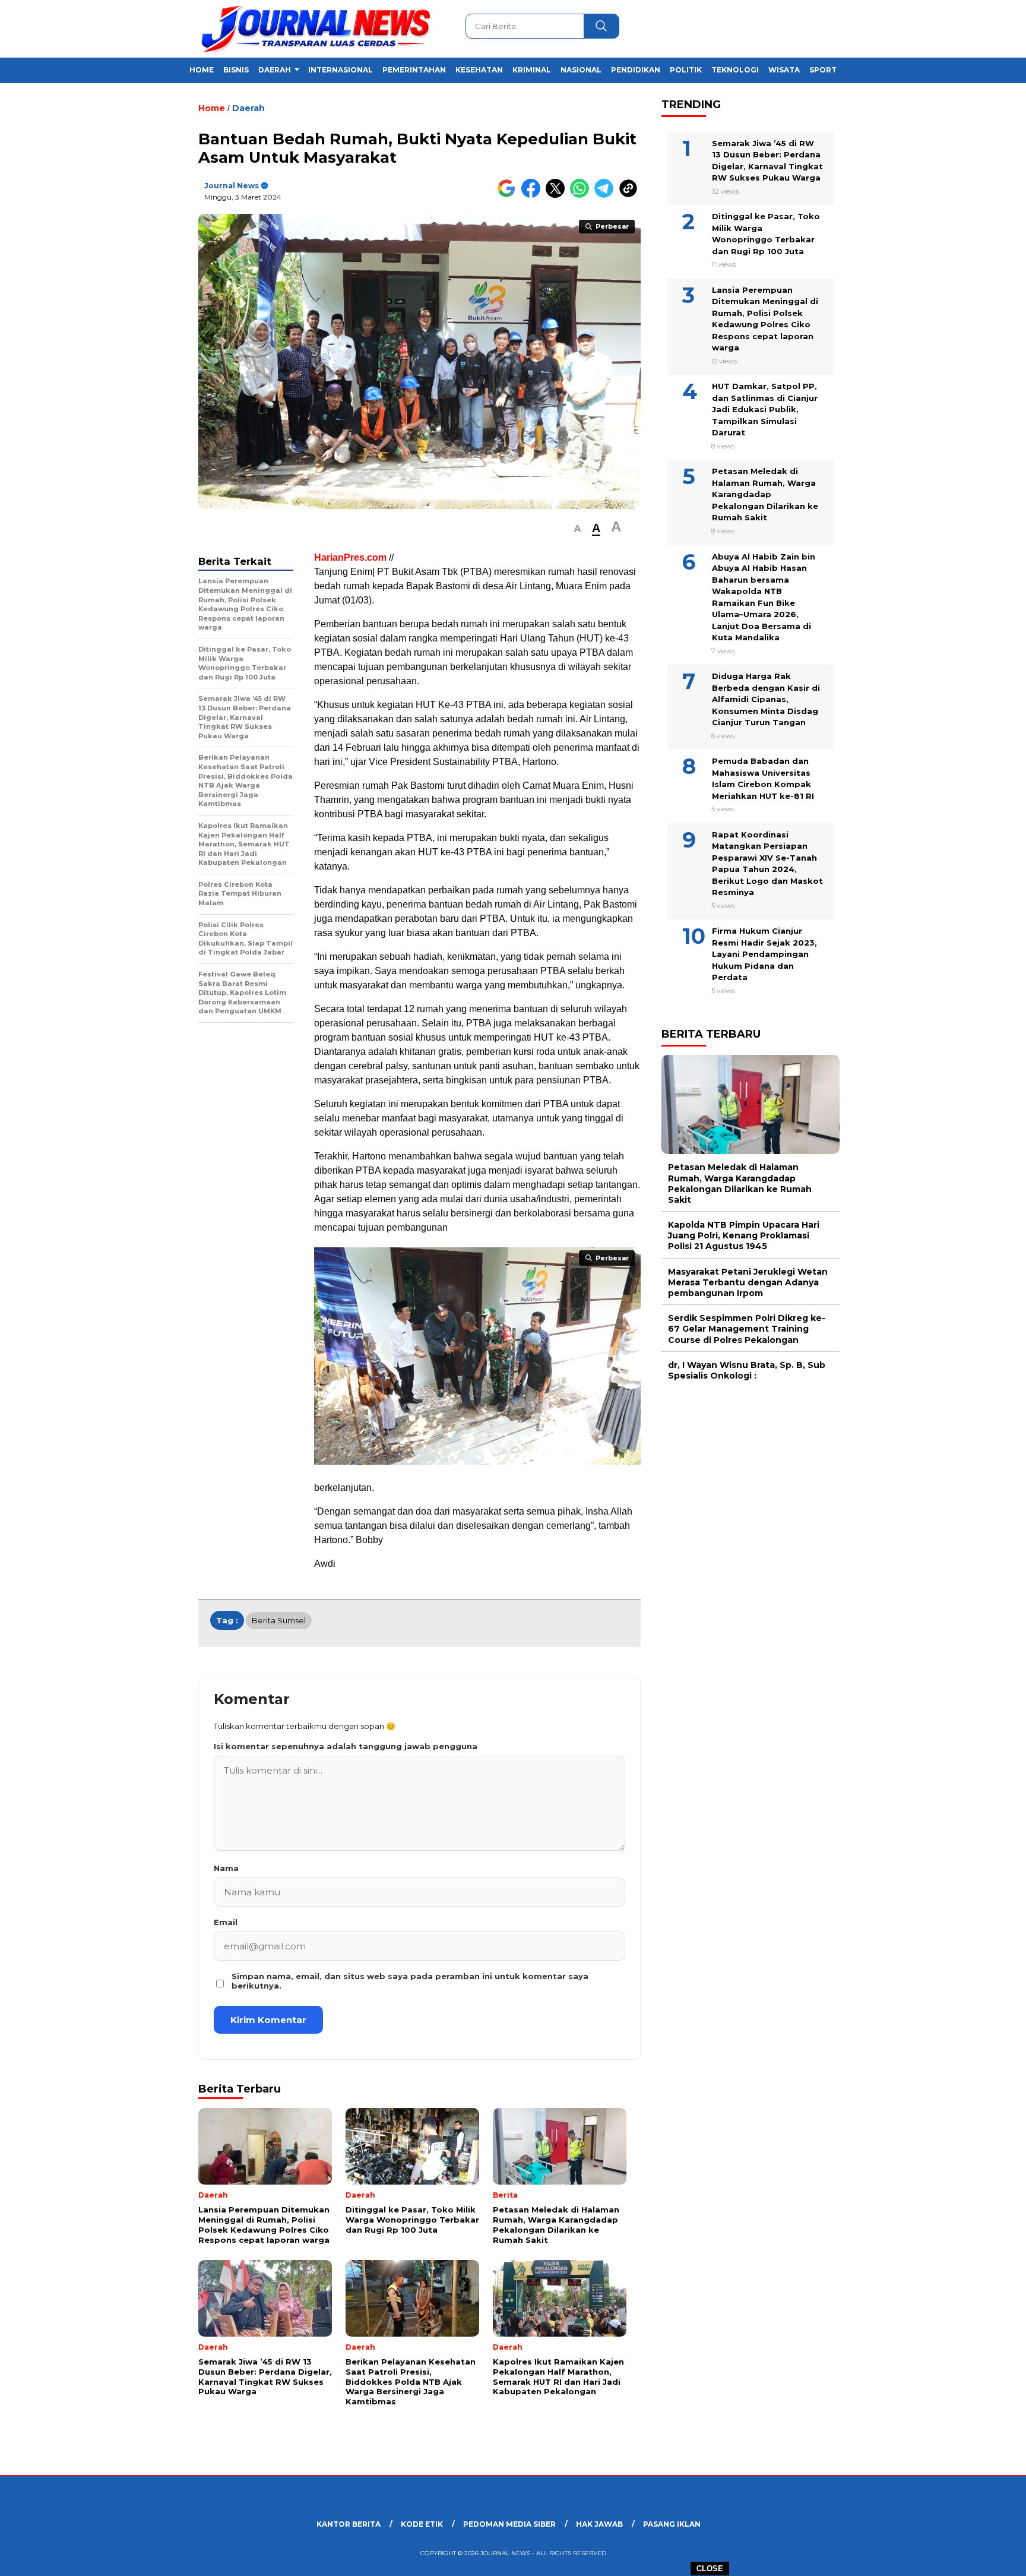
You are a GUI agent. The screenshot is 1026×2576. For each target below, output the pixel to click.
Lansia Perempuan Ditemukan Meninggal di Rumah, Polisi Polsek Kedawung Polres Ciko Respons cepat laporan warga (765, 319)
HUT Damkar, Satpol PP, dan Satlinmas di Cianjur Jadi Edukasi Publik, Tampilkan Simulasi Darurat (765, 409)
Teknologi (735, 70)
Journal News (232, 186)
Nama (226, 1868)
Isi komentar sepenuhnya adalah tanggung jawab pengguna (346, 1746)
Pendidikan (636, 70)
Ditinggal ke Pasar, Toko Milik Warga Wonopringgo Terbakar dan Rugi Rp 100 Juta (766, 234)
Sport (823, 70)
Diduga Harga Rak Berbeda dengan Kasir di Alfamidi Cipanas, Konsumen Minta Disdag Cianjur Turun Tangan (766, 699)
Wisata (784, 70)
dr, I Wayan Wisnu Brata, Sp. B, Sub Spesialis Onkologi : (747, 1370)
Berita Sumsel (279, 1620)
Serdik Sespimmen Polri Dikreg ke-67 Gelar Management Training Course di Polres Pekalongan (747, 1329)
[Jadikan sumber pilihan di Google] (509, 195)
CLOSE (710, 2569)
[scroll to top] (985, 2558)
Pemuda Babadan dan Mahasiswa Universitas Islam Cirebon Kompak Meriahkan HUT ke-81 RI (763, 778)
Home (202, 70)
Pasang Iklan (672, 2524)
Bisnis (236, 70)
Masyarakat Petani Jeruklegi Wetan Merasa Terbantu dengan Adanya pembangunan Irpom (748, 1282)
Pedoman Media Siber (509, 2524)
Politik (686, 70)
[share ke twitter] (558, 195)
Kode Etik (422, 2524)
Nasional (581, 70)
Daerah (275, 70)
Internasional (341, 70)
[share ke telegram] (607, 195)
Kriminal (532, 70)
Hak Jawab (599, 2524)
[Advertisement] (899, 293)
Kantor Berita (349, 2524)
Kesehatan (479, 70)
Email (226, 1922)
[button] (577, 529)
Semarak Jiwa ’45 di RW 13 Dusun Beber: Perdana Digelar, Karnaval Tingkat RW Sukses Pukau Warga (767, 160)
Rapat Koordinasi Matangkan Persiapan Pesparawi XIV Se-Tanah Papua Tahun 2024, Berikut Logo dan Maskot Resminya (767, 863)
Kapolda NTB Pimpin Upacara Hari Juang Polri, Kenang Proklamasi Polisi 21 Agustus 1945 (744, 1235)
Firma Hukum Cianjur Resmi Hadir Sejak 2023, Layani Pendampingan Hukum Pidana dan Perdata (764, 954)
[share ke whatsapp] (582, 195)
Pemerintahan (414, 70)
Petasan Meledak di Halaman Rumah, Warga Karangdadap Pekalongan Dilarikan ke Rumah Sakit (765, 494)
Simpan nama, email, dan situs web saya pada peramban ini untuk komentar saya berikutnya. (410, 1981)
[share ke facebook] (533, 195)
